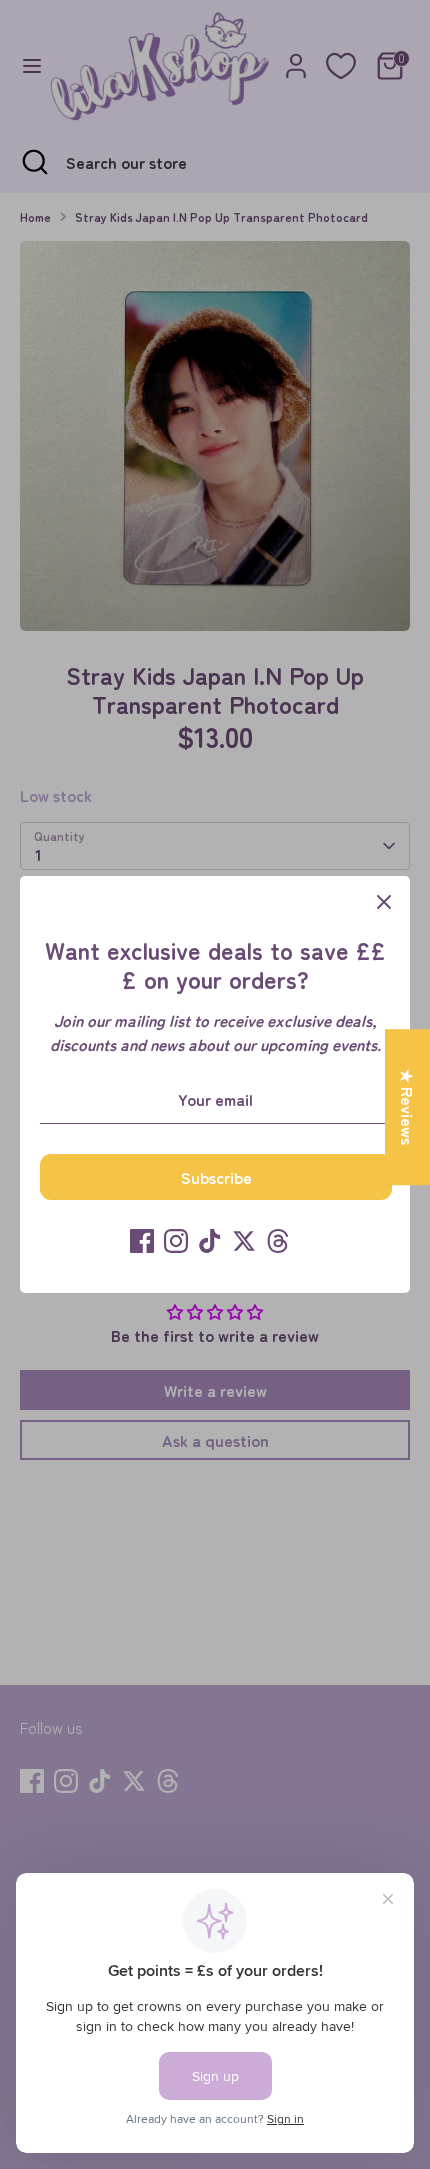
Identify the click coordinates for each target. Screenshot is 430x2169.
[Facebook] (142, 1241)
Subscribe (216, 1177)
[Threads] (278, 1241)
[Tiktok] (210, 1241)
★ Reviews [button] (408, 1107)
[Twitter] (244, 1241)
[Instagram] (176, 1241)
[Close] (384, 902)
